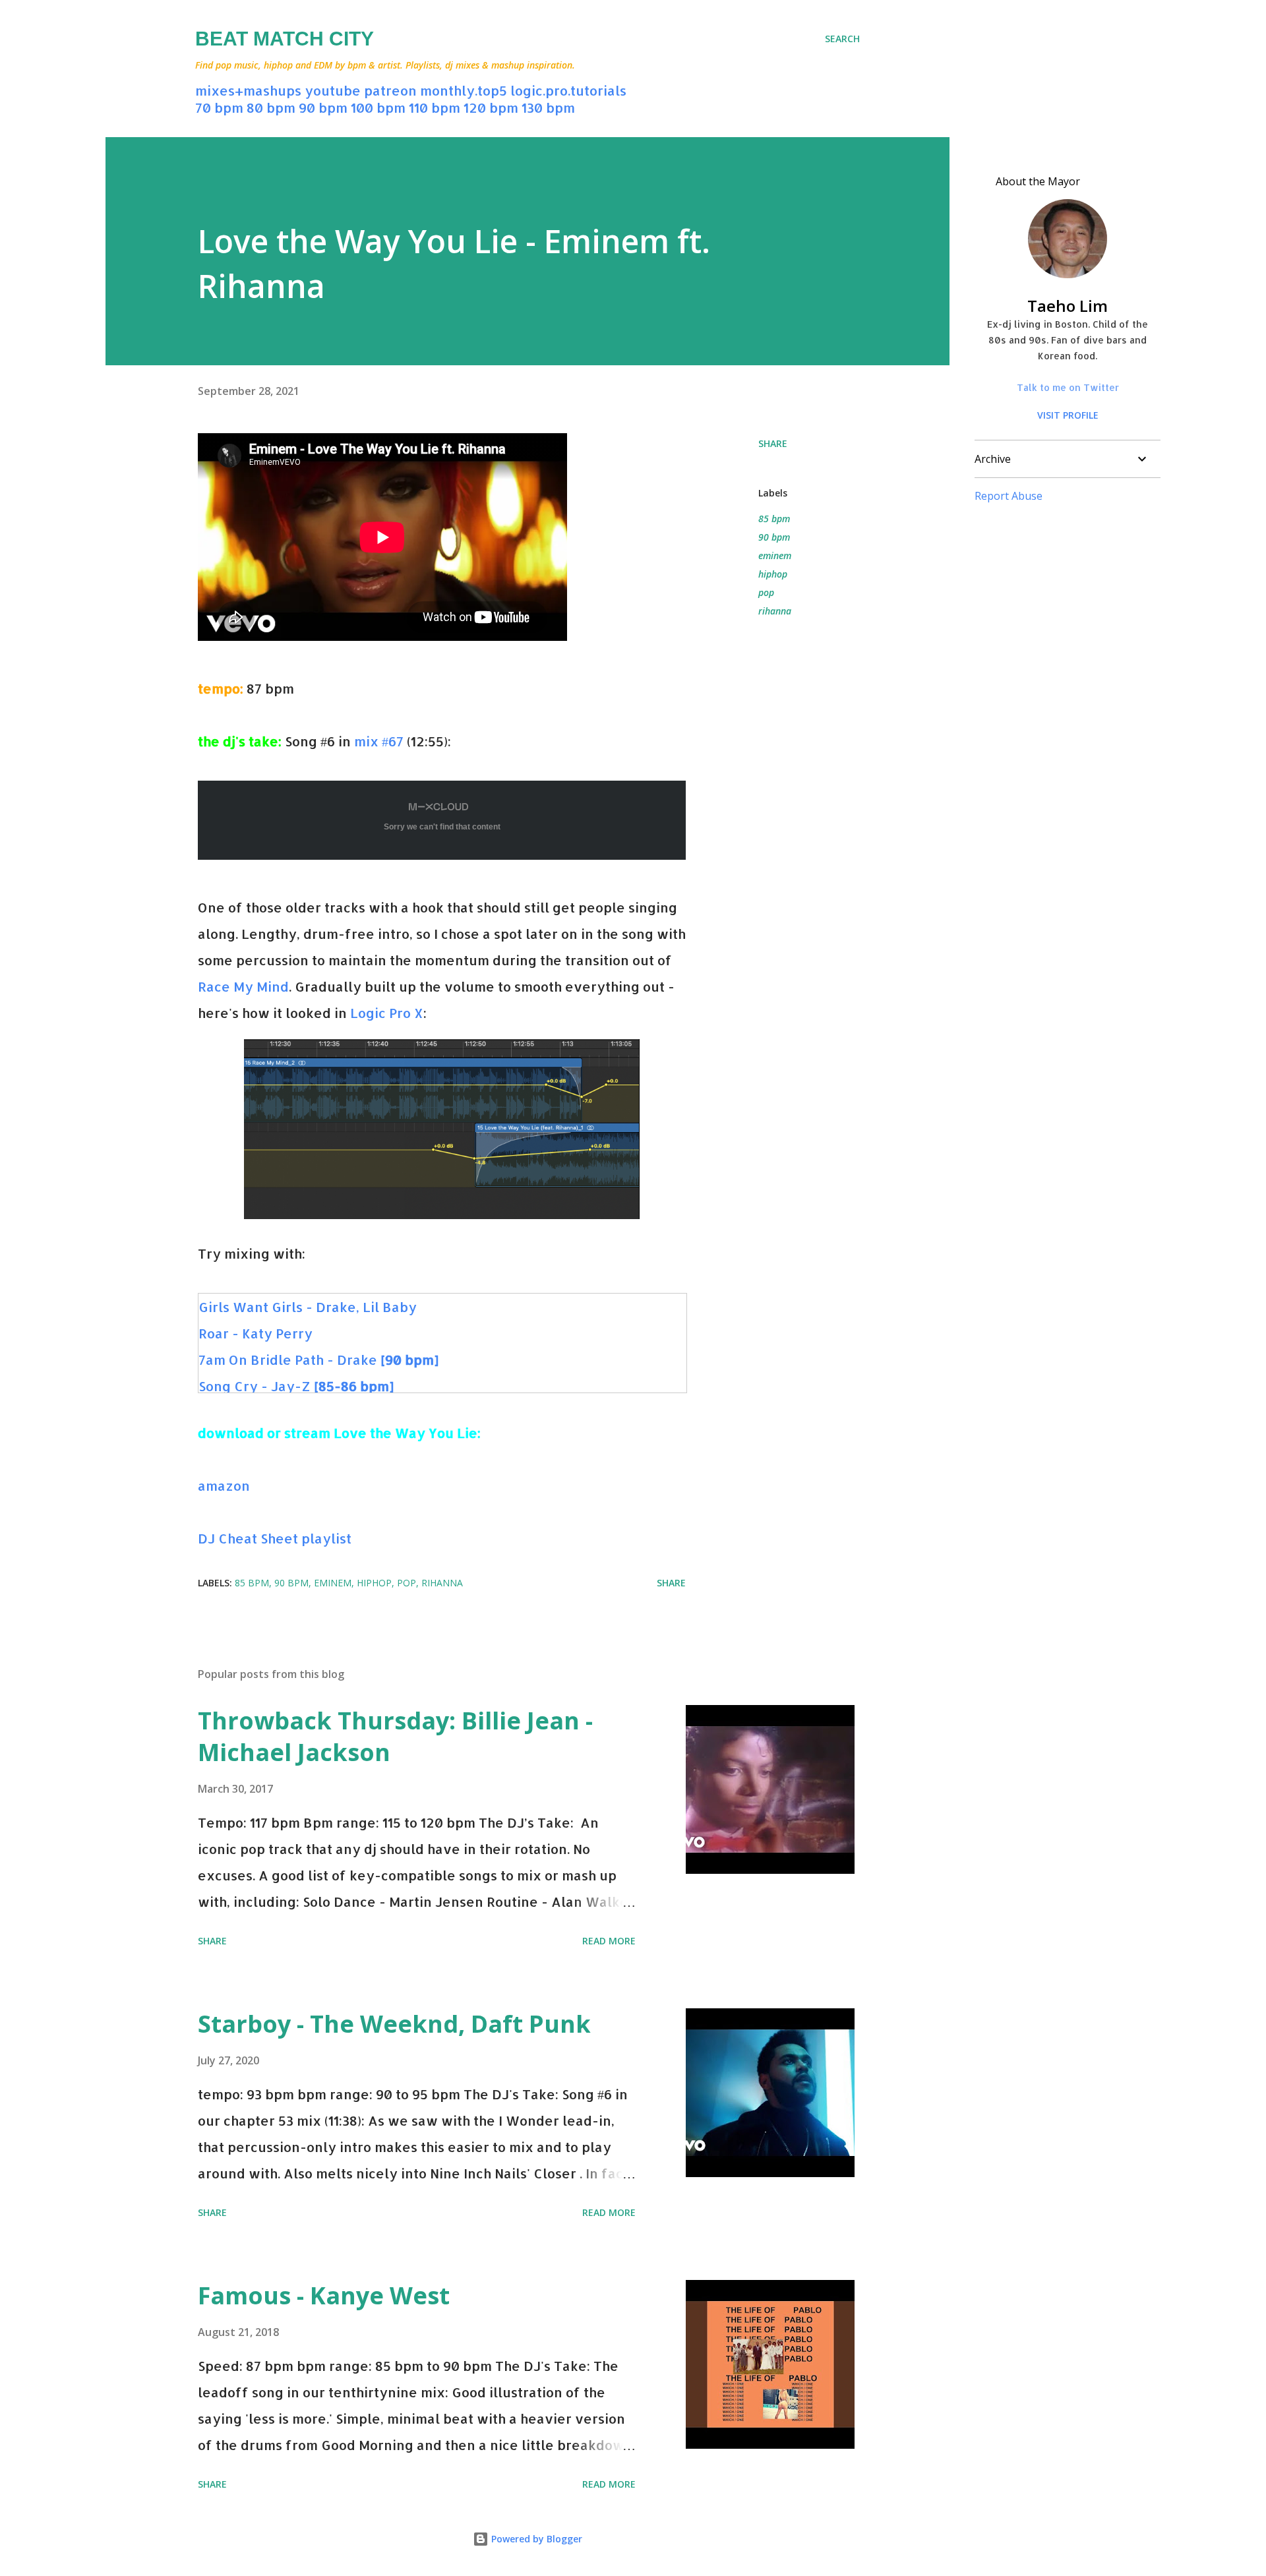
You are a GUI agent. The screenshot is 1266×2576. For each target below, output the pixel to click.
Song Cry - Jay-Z (296, 1386)
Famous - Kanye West (324, 2295)
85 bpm (774, 519)
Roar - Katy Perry (256, 1333)
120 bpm (491, 107)
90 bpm (323, 107)
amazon (224, 1485)
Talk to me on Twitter (1068, 387)
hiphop (773, 574)
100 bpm (378, 107)
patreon (390, 90)
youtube (333, 90)
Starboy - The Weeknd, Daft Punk (394, 2024)
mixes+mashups (248, 90)
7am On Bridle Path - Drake (318, 1360)
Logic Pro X (387, 1013)
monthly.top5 (464, 90)
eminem (775, 555)
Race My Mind (243, 986)
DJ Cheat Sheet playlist (275, 1538)
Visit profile (1068, 415)
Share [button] (773, 443)
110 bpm (435, 107)
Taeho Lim (1068, 306)
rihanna (775, 611)
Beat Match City (285, 39)
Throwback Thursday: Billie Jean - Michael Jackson (395, 1736)
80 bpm (271, 107)
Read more (609, 1941)
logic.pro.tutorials (568, 90)
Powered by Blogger (535, 2539)
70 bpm (219, 107)
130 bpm (548, 107)
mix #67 (379, 741)
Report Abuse (1009, 496)
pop (766, 592)
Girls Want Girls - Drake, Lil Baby (308, 1307)
